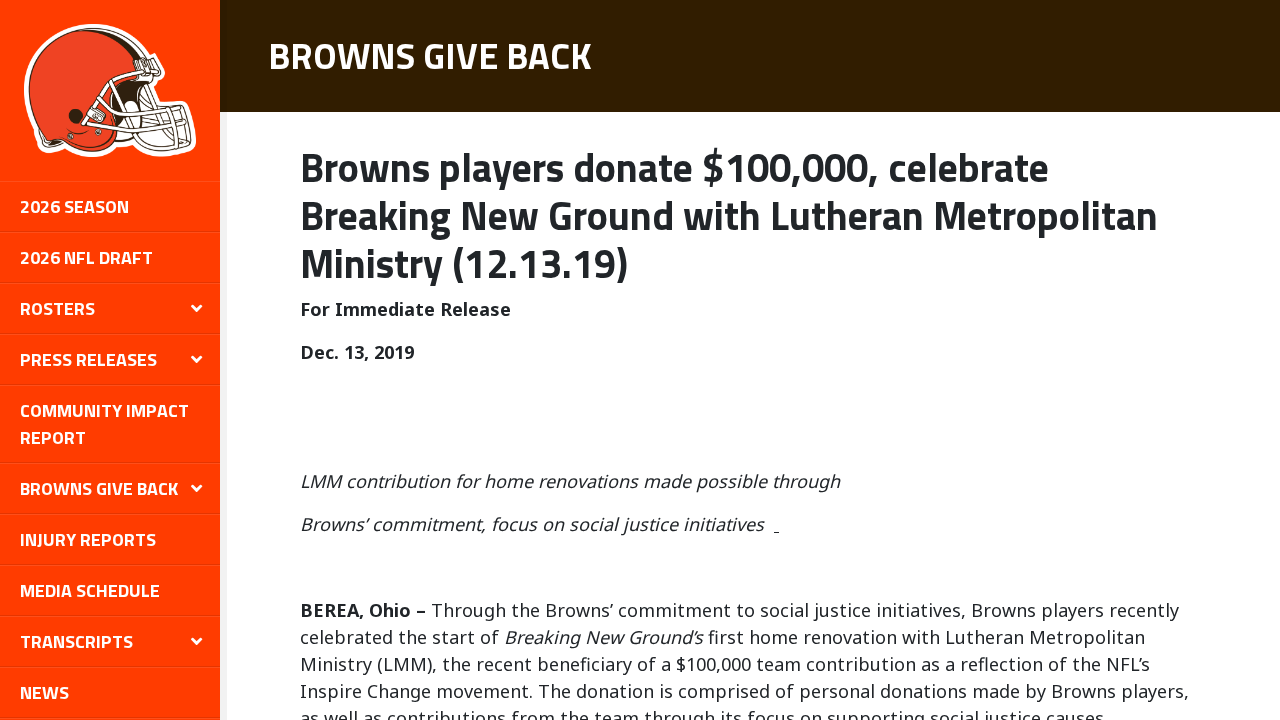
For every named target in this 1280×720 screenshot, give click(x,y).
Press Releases (88, 359)
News (44, 692)
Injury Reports (88, 539)
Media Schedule (90, 590)
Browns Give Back (99, 488)
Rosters (57, 308)
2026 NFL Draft (86, 257)
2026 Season (74, 206)
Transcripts (76, 641)
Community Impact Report (104, 424)
